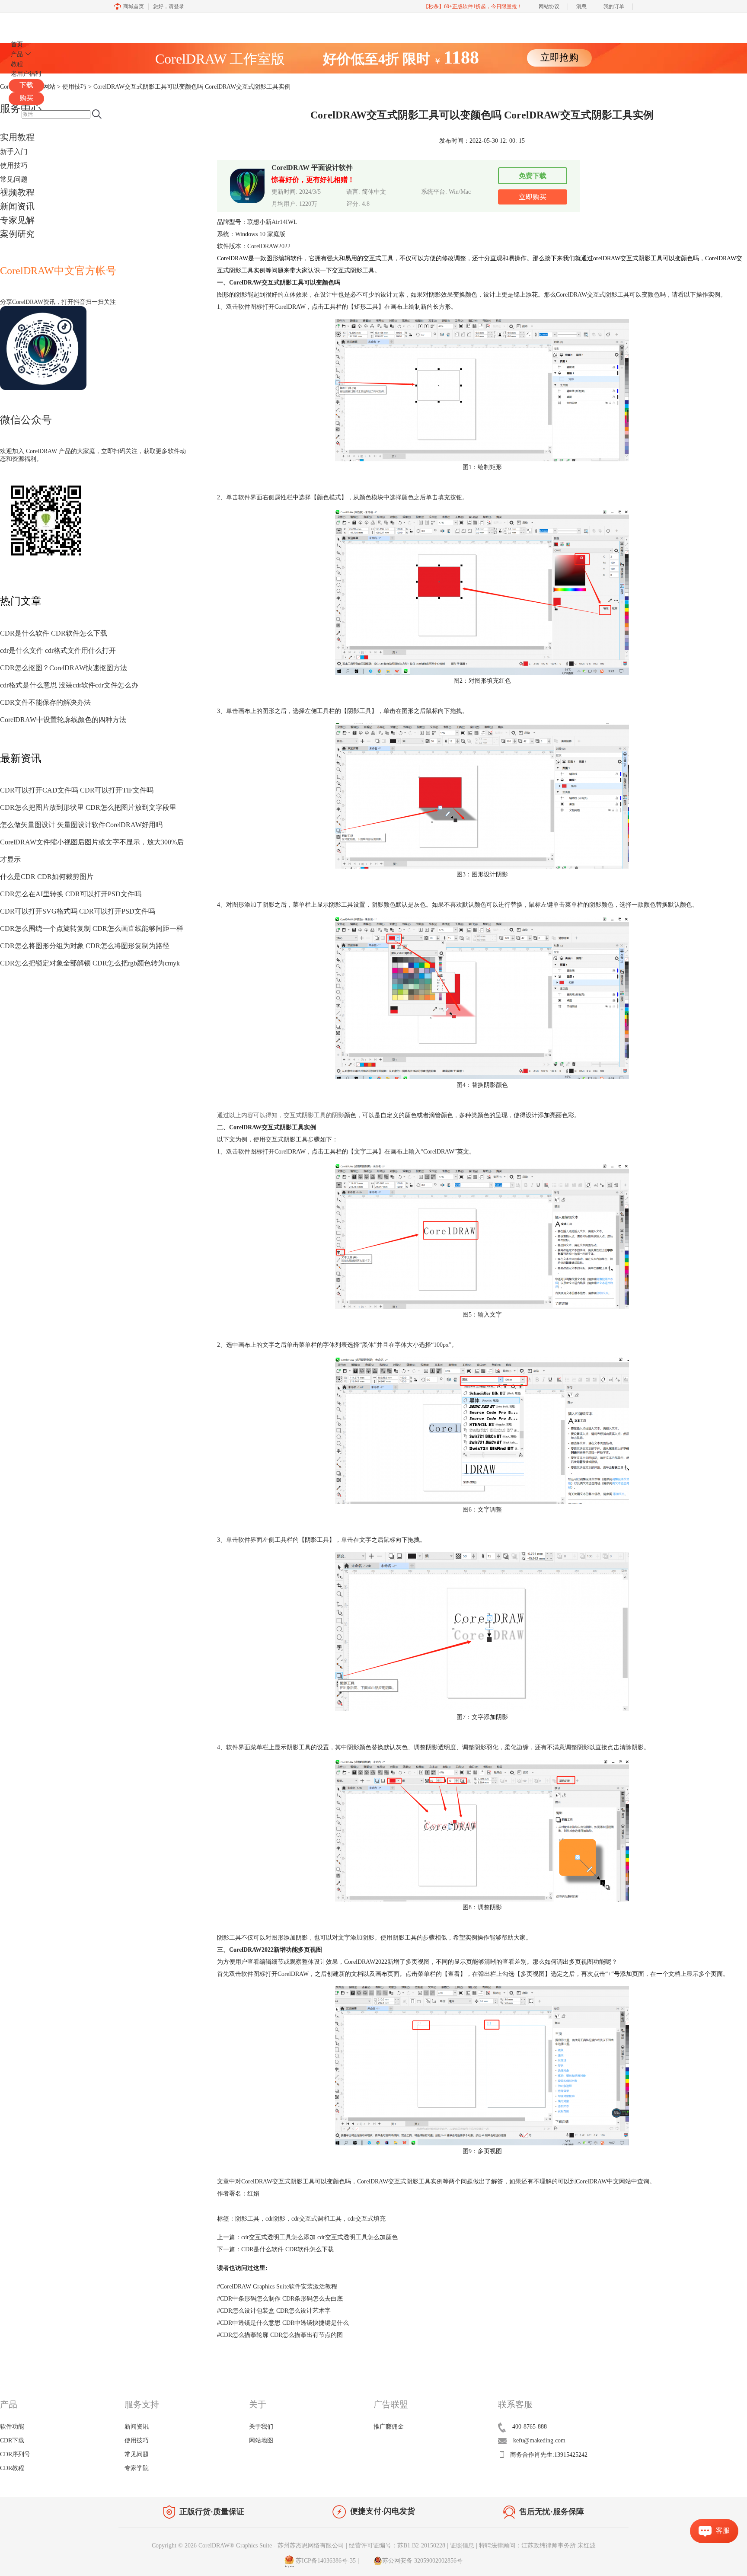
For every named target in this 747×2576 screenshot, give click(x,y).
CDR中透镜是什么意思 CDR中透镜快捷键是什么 (283, 2323)
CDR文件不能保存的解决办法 (45, 702)
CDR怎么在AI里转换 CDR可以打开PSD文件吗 (71, 894)
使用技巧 (14, 165)
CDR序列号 (15, 2454)
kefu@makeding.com (539, 2440)
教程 (17, 64)
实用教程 (17, 137)
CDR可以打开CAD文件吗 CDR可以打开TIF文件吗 (77, 790)
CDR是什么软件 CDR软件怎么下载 (54, 633)
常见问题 (14, 179)
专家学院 (137, 2468)
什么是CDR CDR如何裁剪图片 (47, 877)
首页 (17, 44)
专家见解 (17, 220)
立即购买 (533, 197)
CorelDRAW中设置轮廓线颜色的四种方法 (63, 720)
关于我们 (261, 2427)
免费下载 (533, 176)
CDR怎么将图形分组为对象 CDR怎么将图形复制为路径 (85, 946)
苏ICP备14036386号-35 (325, 2561)
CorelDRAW (34, 23)
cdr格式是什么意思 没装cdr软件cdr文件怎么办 (69, 685)
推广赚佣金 (389, 2427)
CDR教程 (12, 2468)
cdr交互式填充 (367, 2219)
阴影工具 (247, 2219)
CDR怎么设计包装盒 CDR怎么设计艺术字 (274, 2311)
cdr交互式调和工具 (316, 2219)
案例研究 (17, 234)
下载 (26, 85)
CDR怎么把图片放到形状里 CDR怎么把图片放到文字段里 (88, 807)
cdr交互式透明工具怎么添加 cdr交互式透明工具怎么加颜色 (319, 2237)
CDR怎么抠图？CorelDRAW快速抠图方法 (64, 668)
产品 (17, 54)
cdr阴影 (275, 2219)
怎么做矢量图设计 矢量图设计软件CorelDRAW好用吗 (81, 825)
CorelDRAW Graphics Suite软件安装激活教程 (277, 2287)
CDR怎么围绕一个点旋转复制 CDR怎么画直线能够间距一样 (92, 928)
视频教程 (17, 192)
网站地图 (261, 2440)
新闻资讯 (17, 206)
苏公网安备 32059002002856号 (422, 2561)
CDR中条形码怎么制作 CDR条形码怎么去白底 (280, 2299)
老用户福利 (26, 74)
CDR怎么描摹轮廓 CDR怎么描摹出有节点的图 (280, 2335)
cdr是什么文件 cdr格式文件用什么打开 (58, 650)
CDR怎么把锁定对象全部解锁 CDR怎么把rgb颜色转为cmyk (90, 963)
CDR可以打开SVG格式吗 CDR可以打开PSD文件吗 (78, 911)
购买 (26, 98)
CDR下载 (12, 2440)
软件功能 (12, 2427)
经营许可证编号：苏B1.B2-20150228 (397, 2546)
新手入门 (14, 152)
